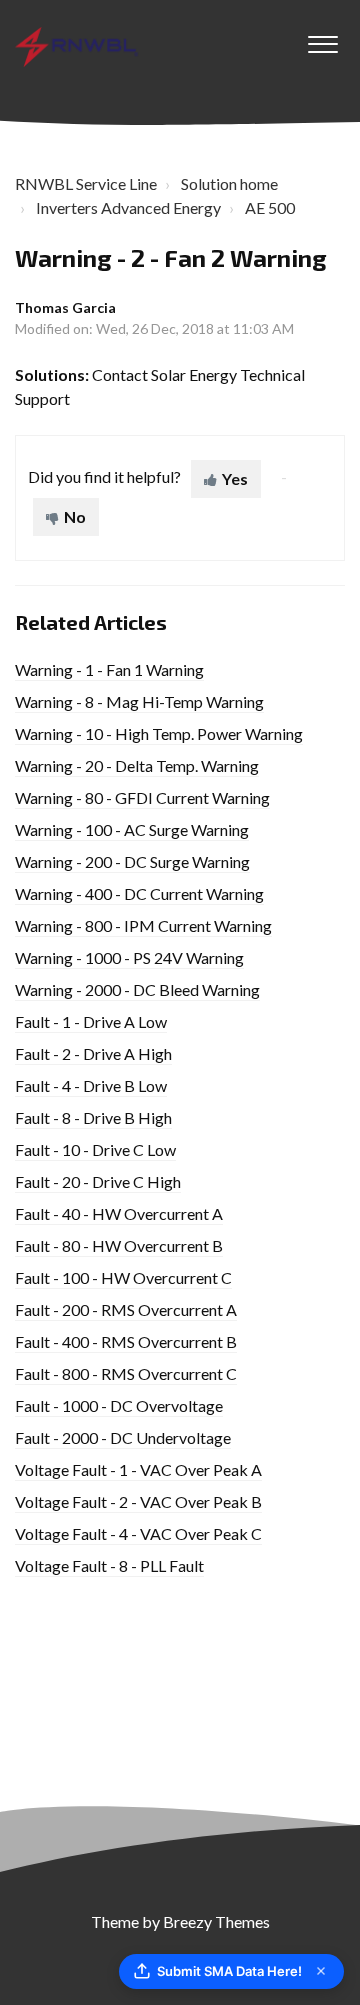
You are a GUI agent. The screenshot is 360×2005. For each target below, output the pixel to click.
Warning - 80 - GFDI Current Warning (142, 797)
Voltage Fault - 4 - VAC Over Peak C (138, 1533)
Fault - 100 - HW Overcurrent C (123, 1277)
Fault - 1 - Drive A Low (91, 1021)
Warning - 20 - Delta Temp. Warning (137, 765)
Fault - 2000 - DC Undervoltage (123, 1437)
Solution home (229, 183)
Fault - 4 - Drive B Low (91, 1085)
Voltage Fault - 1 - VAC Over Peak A (138, 1469)
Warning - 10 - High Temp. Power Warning (159, 733)
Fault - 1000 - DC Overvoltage (119, 1405)
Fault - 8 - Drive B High (93, 1117)
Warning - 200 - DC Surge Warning (132, 861)
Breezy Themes (216, 1921)
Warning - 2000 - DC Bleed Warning (137, 989)
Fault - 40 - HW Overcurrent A (119, 1213)
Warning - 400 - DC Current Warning (139, 893)
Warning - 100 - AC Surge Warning (132, 829)
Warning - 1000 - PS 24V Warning (129, 957)
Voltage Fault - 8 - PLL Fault (109, 1565)
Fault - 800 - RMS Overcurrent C (126, 1373)
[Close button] (321, 1971)
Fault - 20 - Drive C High (98, 1181)
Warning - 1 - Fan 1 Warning (109, 669)
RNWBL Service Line (86, 183)
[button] (322, 39)
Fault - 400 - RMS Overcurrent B (126, 1341)
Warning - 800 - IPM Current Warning (143, 925)
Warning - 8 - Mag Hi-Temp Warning (139, 701)
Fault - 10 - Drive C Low (95, 1149)
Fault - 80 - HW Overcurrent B (119, 1245)
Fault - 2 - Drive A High (93, 1053)
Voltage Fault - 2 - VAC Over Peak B (138, 1501)
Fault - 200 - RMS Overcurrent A (126, 1309)
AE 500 (270, 207)
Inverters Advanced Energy (128, 207)
